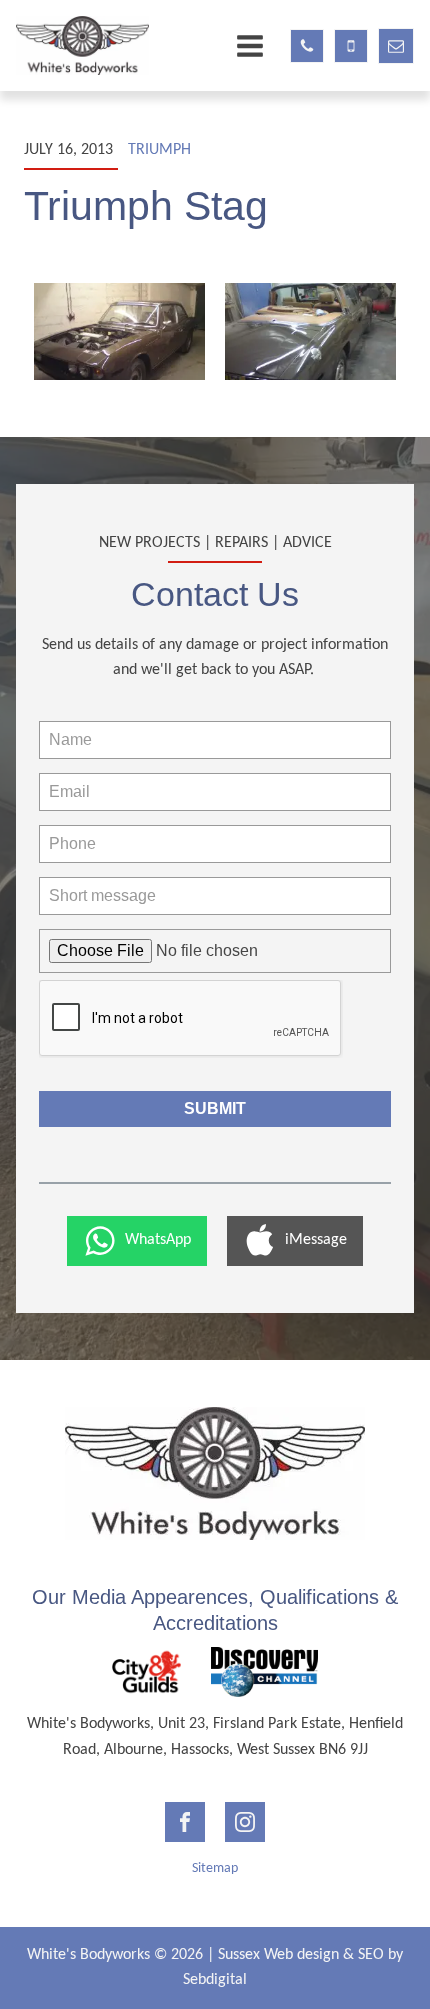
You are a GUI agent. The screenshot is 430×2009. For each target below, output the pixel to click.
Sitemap (215, 1868)
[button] (137, 1241)
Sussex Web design (278, 1955)
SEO (371, 1955)
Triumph (159, 150)
